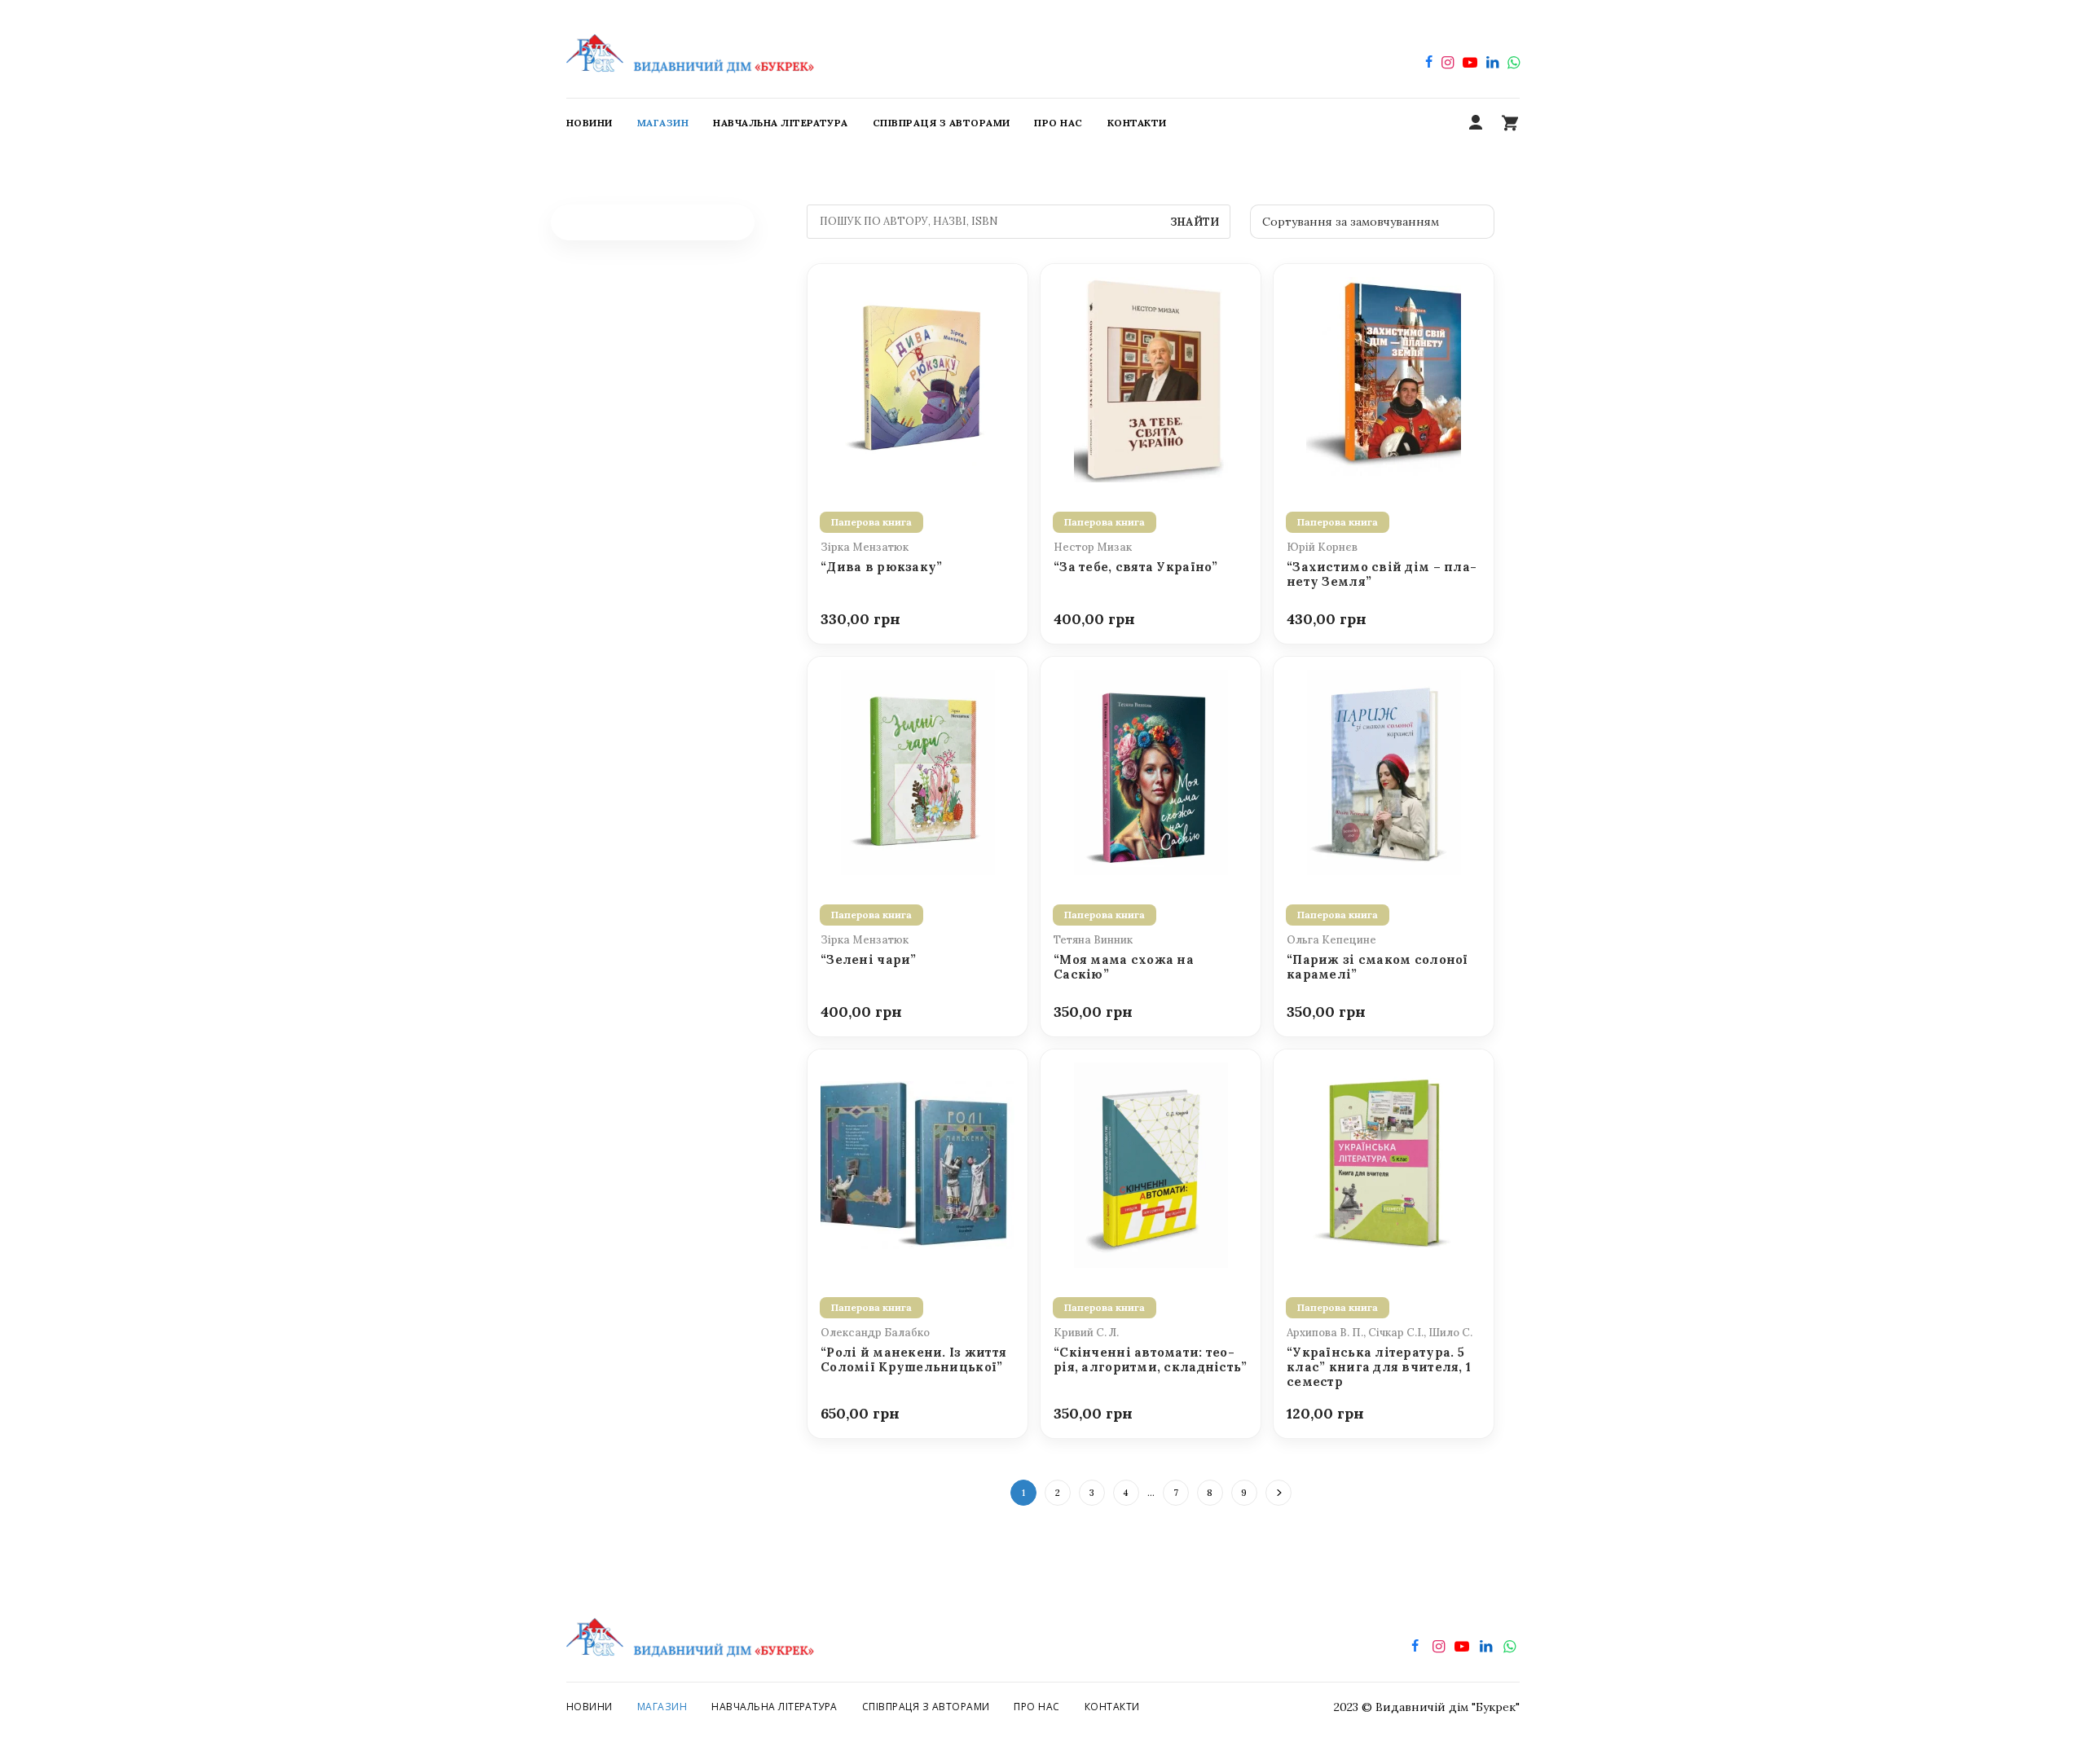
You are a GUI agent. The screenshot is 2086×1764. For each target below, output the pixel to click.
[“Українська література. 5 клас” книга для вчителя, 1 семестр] (1384, 1164)
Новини (590, 1707)
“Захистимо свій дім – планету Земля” (1382, 574)
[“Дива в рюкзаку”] (918, 378)
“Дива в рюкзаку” (881, 567)
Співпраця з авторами (926, 1707)
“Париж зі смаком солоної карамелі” (1377, 967)
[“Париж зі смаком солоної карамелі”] (1384, 771)
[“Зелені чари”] (918, 771)
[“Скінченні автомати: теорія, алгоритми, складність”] (1151, 1164)
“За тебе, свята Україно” (1136, 567)
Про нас (1036, 1707)
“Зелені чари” (869, 960)
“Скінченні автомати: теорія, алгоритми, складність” (1151, 1360)
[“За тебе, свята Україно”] (1151, 378)
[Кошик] (1510, 123)
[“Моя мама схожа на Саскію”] (1151, 771)
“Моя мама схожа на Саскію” (1124, 967)
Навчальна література (775, 1707)
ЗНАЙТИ (1195, 222)
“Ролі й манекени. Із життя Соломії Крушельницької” (913, 1360)
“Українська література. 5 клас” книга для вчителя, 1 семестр (1379, 1368)
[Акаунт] (1476, 123)
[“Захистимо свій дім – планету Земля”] (1384, 378)
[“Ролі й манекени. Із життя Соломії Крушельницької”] (918, 1164)
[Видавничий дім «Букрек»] (690, 49)
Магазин (662, 1707)
